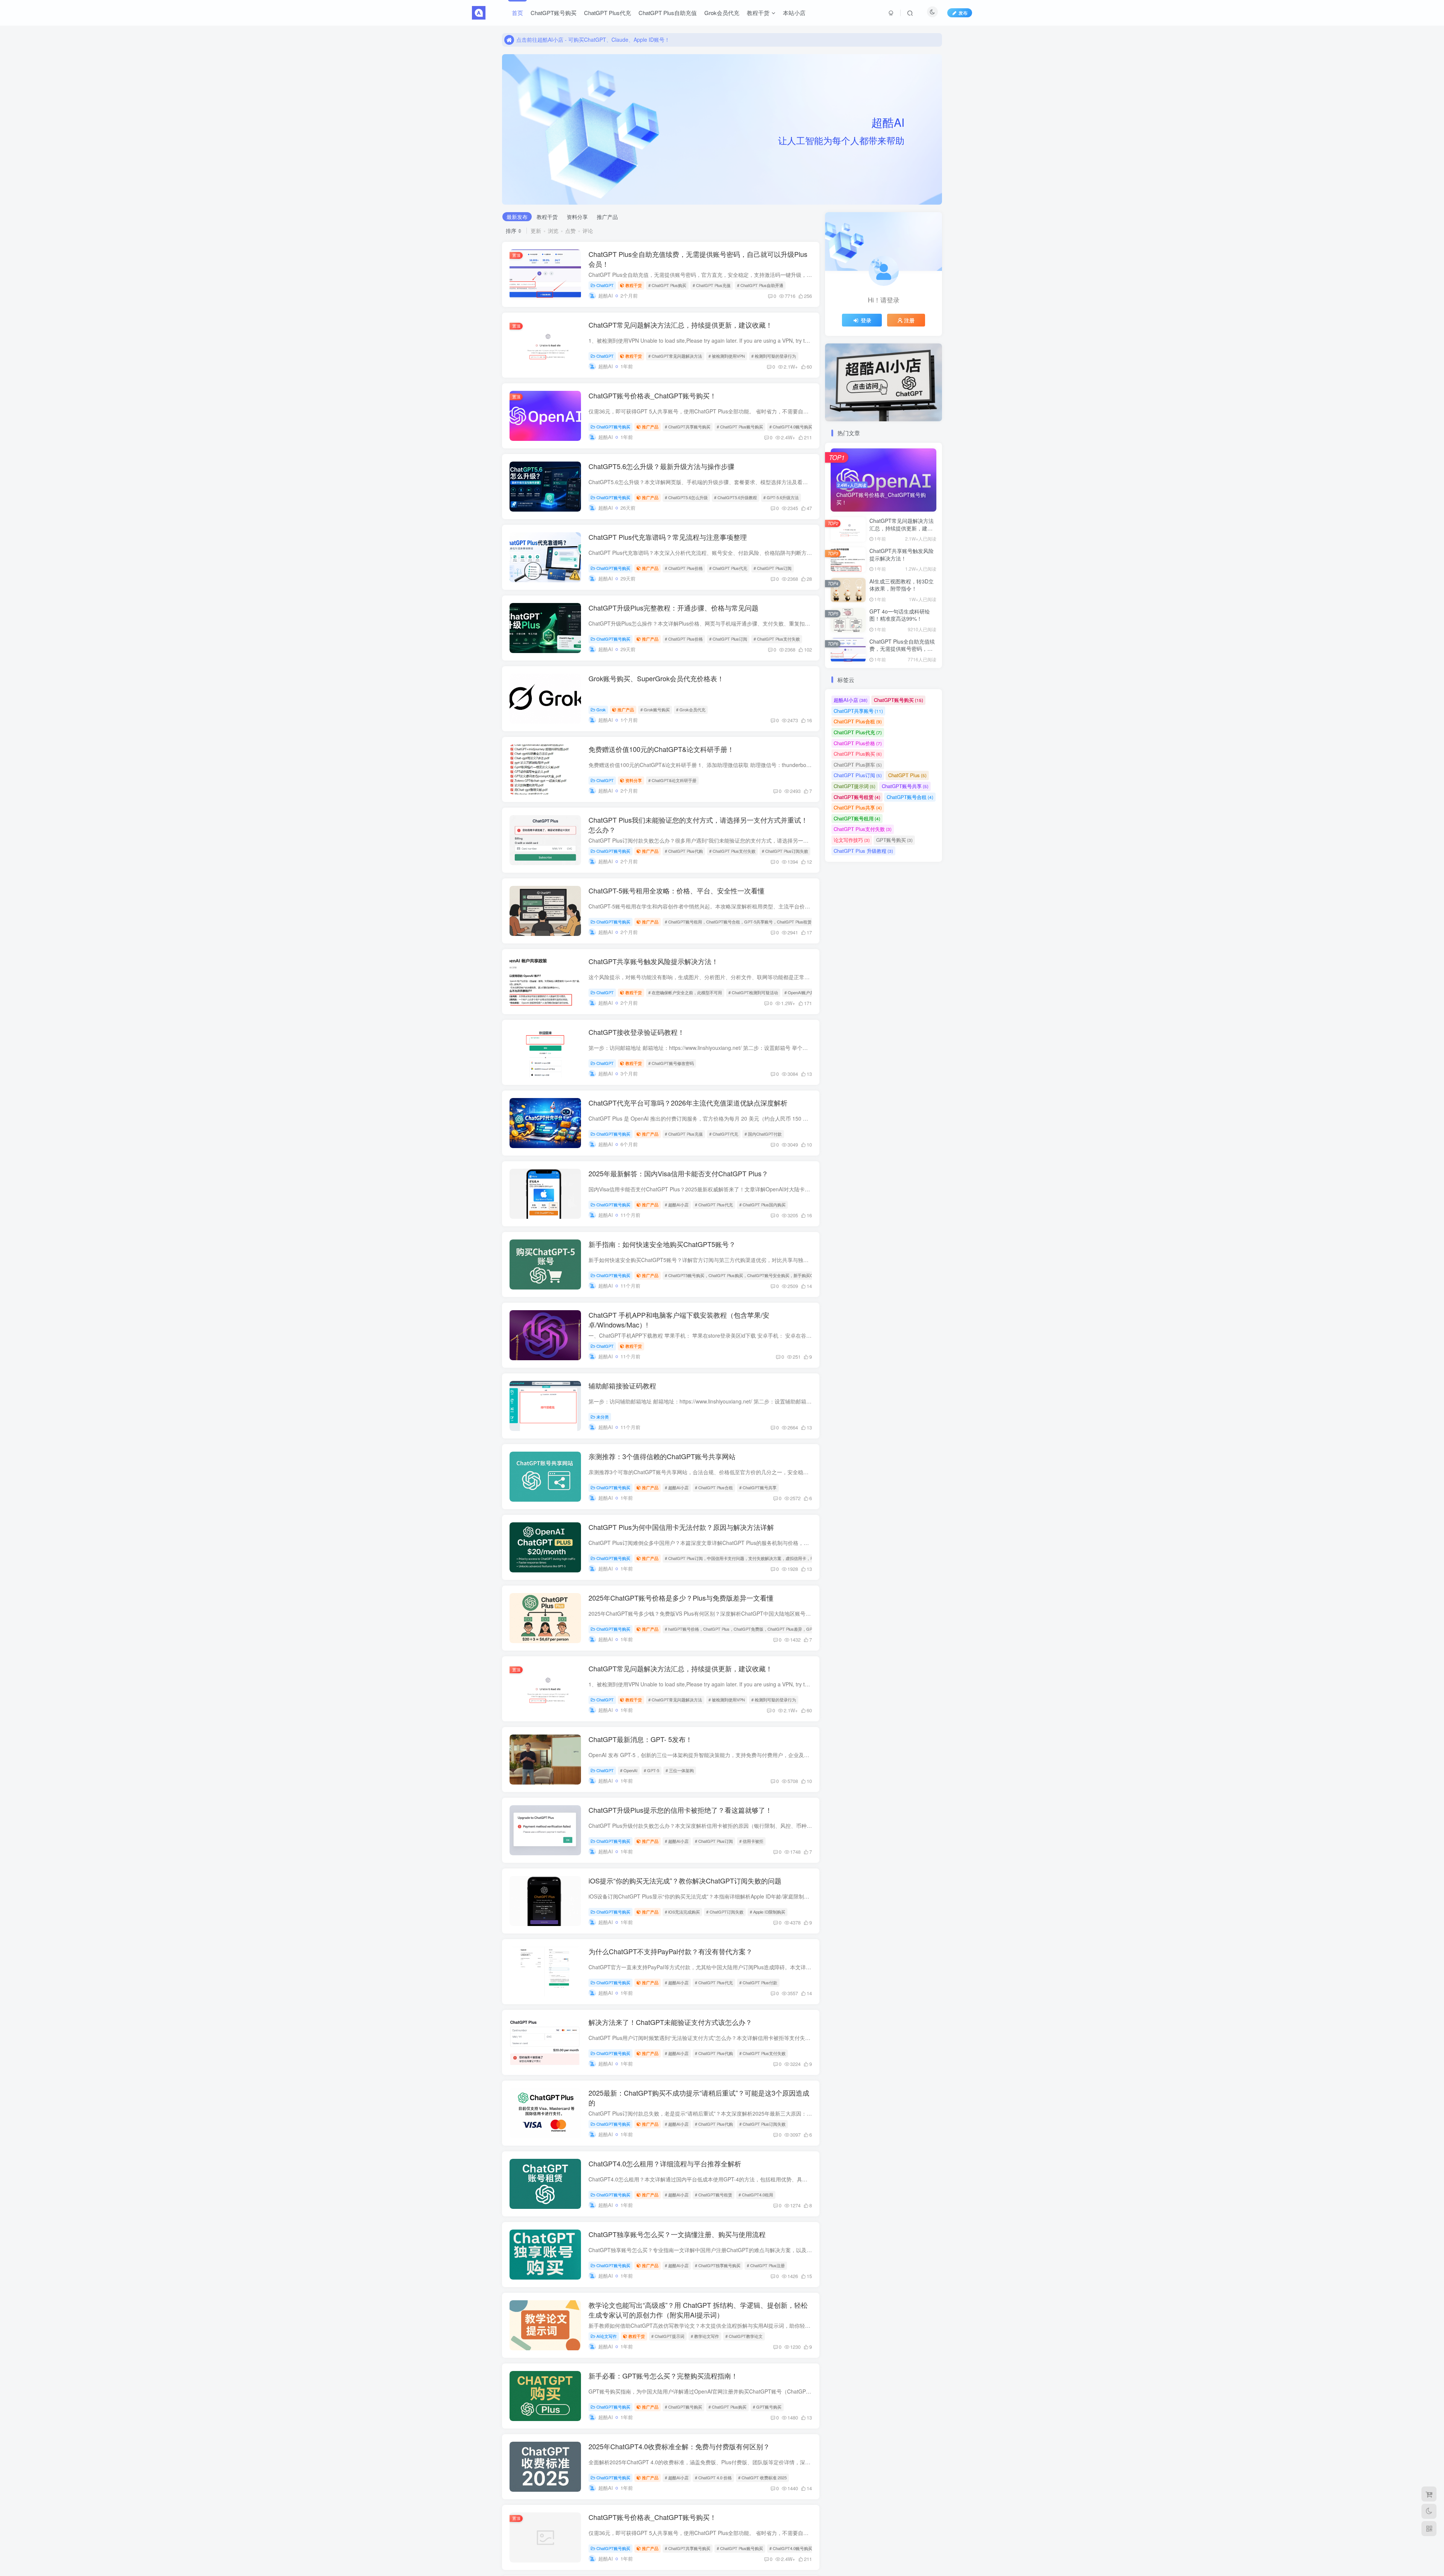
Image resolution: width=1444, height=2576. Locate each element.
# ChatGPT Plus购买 (667, 285)
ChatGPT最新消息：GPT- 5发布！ (640, 1739)
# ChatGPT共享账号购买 (688, 427)
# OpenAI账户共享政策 (805, 992)
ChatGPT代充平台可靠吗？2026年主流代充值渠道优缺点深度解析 (688, 1103)
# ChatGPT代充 (724, 1134)
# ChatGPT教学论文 (744, 2336)
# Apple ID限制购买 (768, 1912)
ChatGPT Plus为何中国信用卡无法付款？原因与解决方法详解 (681, 1527)
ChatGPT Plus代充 (607, 13)
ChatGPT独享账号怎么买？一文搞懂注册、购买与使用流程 (677, 2234)
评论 (588, 231)
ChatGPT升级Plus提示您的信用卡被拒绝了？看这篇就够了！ (680, 1810)
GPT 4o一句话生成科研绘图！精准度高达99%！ (900, 615)
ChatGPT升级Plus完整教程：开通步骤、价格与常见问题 (673, 608)
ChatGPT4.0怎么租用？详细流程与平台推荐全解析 (665, 2163)
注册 (909, 320)
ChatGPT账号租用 (857, 818)
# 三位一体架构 (680, 1770)
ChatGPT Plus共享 (858, 807)
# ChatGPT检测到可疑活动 (753, 992)
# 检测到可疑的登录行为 (774, 356)
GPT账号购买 (894, 840)
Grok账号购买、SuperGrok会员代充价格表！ (656, 678)
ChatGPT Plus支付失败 (863, 829)
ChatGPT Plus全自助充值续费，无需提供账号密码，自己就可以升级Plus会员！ (698, 259)
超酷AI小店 (851, 700)
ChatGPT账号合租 (910, 797)
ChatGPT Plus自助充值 (668, 13)
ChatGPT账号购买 (554, 13)
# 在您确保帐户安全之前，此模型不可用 (685, 992)
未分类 (603, 1417)
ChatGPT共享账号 (858, 711)
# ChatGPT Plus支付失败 (777, 639)
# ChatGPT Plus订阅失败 (785, 851)
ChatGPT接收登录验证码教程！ (636, 1032)
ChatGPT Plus (907, 775)
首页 (517, 13)
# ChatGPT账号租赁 (714, 2195)
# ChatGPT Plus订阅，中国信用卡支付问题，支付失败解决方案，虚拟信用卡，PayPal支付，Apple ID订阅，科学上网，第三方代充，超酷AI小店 (797, 1558)
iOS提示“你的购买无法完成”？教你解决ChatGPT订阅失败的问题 (685, 1880)
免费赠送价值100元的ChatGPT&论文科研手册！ (661, 749)
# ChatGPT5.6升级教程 (736, 497)
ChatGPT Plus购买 (858, 754)
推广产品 (607, 217)
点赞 (570, 231)
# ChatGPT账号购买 (683, 2407)
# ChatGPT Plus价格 (684, 568)
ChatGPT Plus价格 (858, 743)
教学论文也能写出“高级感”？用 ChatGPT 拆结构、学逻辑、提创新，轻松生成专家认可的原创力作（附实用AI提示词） (698, 2309)
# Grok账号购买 (655, 709)
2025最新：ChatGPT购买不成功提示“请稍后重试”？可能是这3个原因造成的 (699, 2097)
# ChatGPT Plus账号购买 (740, 427)
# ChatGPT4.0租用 (756, 2195)
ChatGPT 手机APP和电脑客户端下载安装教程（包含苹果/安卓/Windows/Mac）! (679, 1319)
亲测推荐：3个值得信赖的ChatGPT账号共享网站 (662, 1456)
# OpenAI (629, 1770)
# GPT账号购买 (767, 2407)
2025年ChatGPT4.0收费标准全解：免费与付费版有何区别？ (679, 2446)
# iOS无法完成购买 (682, 1912)
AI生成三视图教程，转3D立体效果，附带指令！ (902, 585)
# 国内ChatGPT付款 (763, 1134)
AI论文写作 (607, 2336)
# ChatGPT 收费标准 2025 (762, 2477)
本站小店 (794, 13)
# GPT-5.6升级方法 (781, 497)
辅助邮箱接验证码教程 (622, 1385)
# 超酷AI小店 (677, 1204)
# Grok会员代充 (691, 709)
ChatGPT (605, 285)
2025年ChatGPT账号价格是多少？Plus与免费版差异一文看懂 (681, 1598)
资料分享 (577, 217)
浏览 (553, 231)
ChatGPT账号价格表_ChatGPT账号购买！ (652, 395)
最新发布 (517, 217)
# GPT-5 (651, 1770)
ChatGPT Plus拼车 (858, 765)
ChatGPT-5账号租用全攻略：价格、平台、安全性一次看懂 (676, 890)
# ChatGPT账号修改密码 (671, 1063)
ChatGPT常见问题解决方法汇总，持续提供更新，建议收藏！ (680, 325)
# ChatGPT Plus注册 (766, 2265)
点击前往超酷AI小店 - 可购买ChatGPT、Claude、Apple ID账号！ (593, 39)
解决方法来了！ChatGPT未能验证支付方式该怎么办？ (670, 2022)
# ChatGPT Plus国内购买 (762, 1204)
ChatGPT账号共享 (905, 786)
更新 (536, 231)
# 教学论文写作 (705, 2336)
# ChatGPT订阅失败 (725, 1912)
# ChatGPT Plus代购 (684, 851)
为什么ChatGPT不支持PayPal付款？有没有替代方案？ (670, 1951)
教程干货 (758, 13)
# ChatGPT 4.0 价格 (713, 2477)
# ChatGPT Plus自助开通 (760, 285)
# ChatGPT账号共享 (758, 1487)
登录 (866, 320)
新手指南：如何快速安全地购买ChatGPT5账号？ (662, 1244)
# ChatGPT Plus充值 (712, 285)
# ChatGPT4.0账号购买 (791, 427)
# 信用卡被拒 (751, 1841)
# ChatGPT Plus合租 (714, 1487)
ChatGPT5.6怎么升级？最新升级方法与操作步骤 (661, 466)
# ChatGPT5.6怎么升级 (686, 497)
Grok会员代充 (722, 13)
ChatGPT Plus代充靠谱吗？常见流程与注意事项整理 (668, 537)
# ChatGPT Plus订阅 (773, 568)
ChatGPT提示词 (855, 786)
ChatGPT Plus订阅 (858, 775)
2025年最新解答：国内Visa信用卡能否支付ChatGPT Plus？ (678, 1173)
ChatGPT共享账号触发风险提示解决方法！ (653, 961)
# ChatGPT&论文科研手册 (672, 780)
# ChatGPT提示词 (668, 2336)
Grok (601, 709)
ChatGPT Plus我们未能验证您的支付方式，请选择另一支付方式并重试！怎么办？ (698, 824)
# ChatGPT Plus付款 (758, 1982)
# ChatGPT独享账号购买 (718, 2265)
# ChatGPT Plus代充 (728, 568)
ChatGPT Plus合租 (858, 721)
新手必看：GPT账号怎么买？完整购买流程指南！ (663, 2376)
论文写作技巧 (852, 840)
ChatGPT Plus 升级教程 (863, 851)
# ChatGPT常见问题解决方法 (675, 356)
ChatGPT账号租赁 (857, 797)
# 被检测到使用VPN (727, 356)
